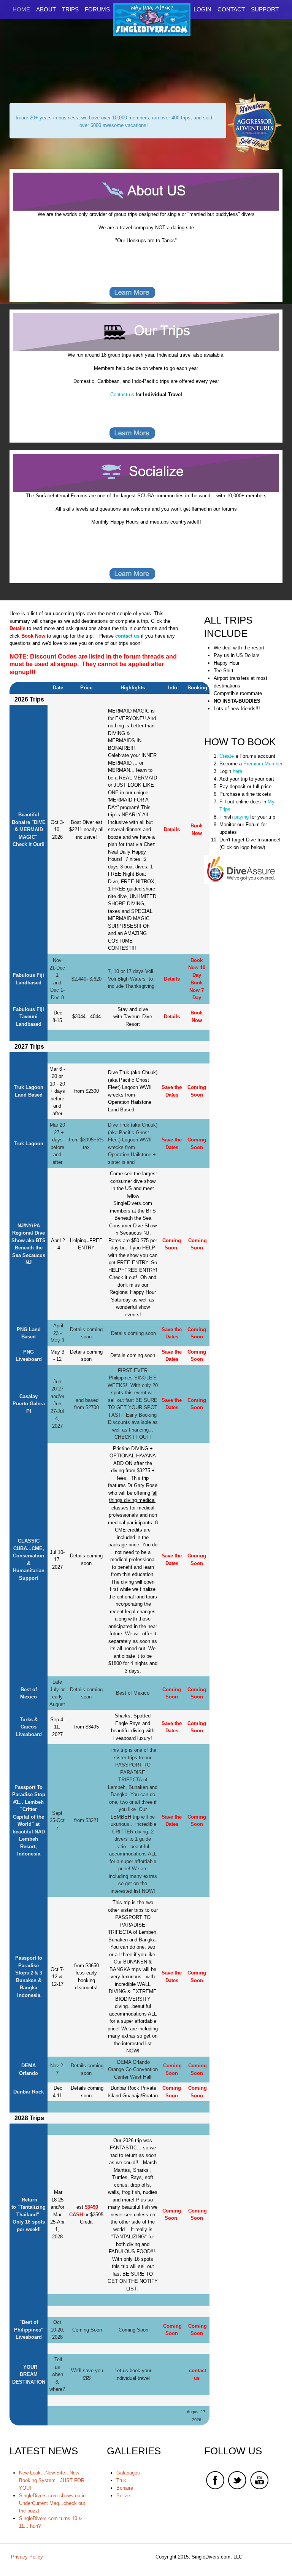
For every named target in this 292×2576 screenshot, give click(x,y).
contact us (127, 636)
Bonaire (125, 2488)
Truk (121, 2480)
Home (21, 9)
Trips (70, 9)
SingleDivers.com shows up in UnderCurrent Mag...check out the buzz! (52, 2503)
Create (227, 756)
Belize (123, 2496)
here (237, 771)
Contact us (122, 394)
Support (265, 9)
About (46, 9)
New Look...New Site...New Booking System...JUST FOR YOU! (52, 2480)
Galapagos (128, 2473)
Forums (97, 9)
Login (202, 9)
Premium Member (262, 764)
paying (241, 817)
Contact (231, 9)
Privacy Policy (27, 2557)
